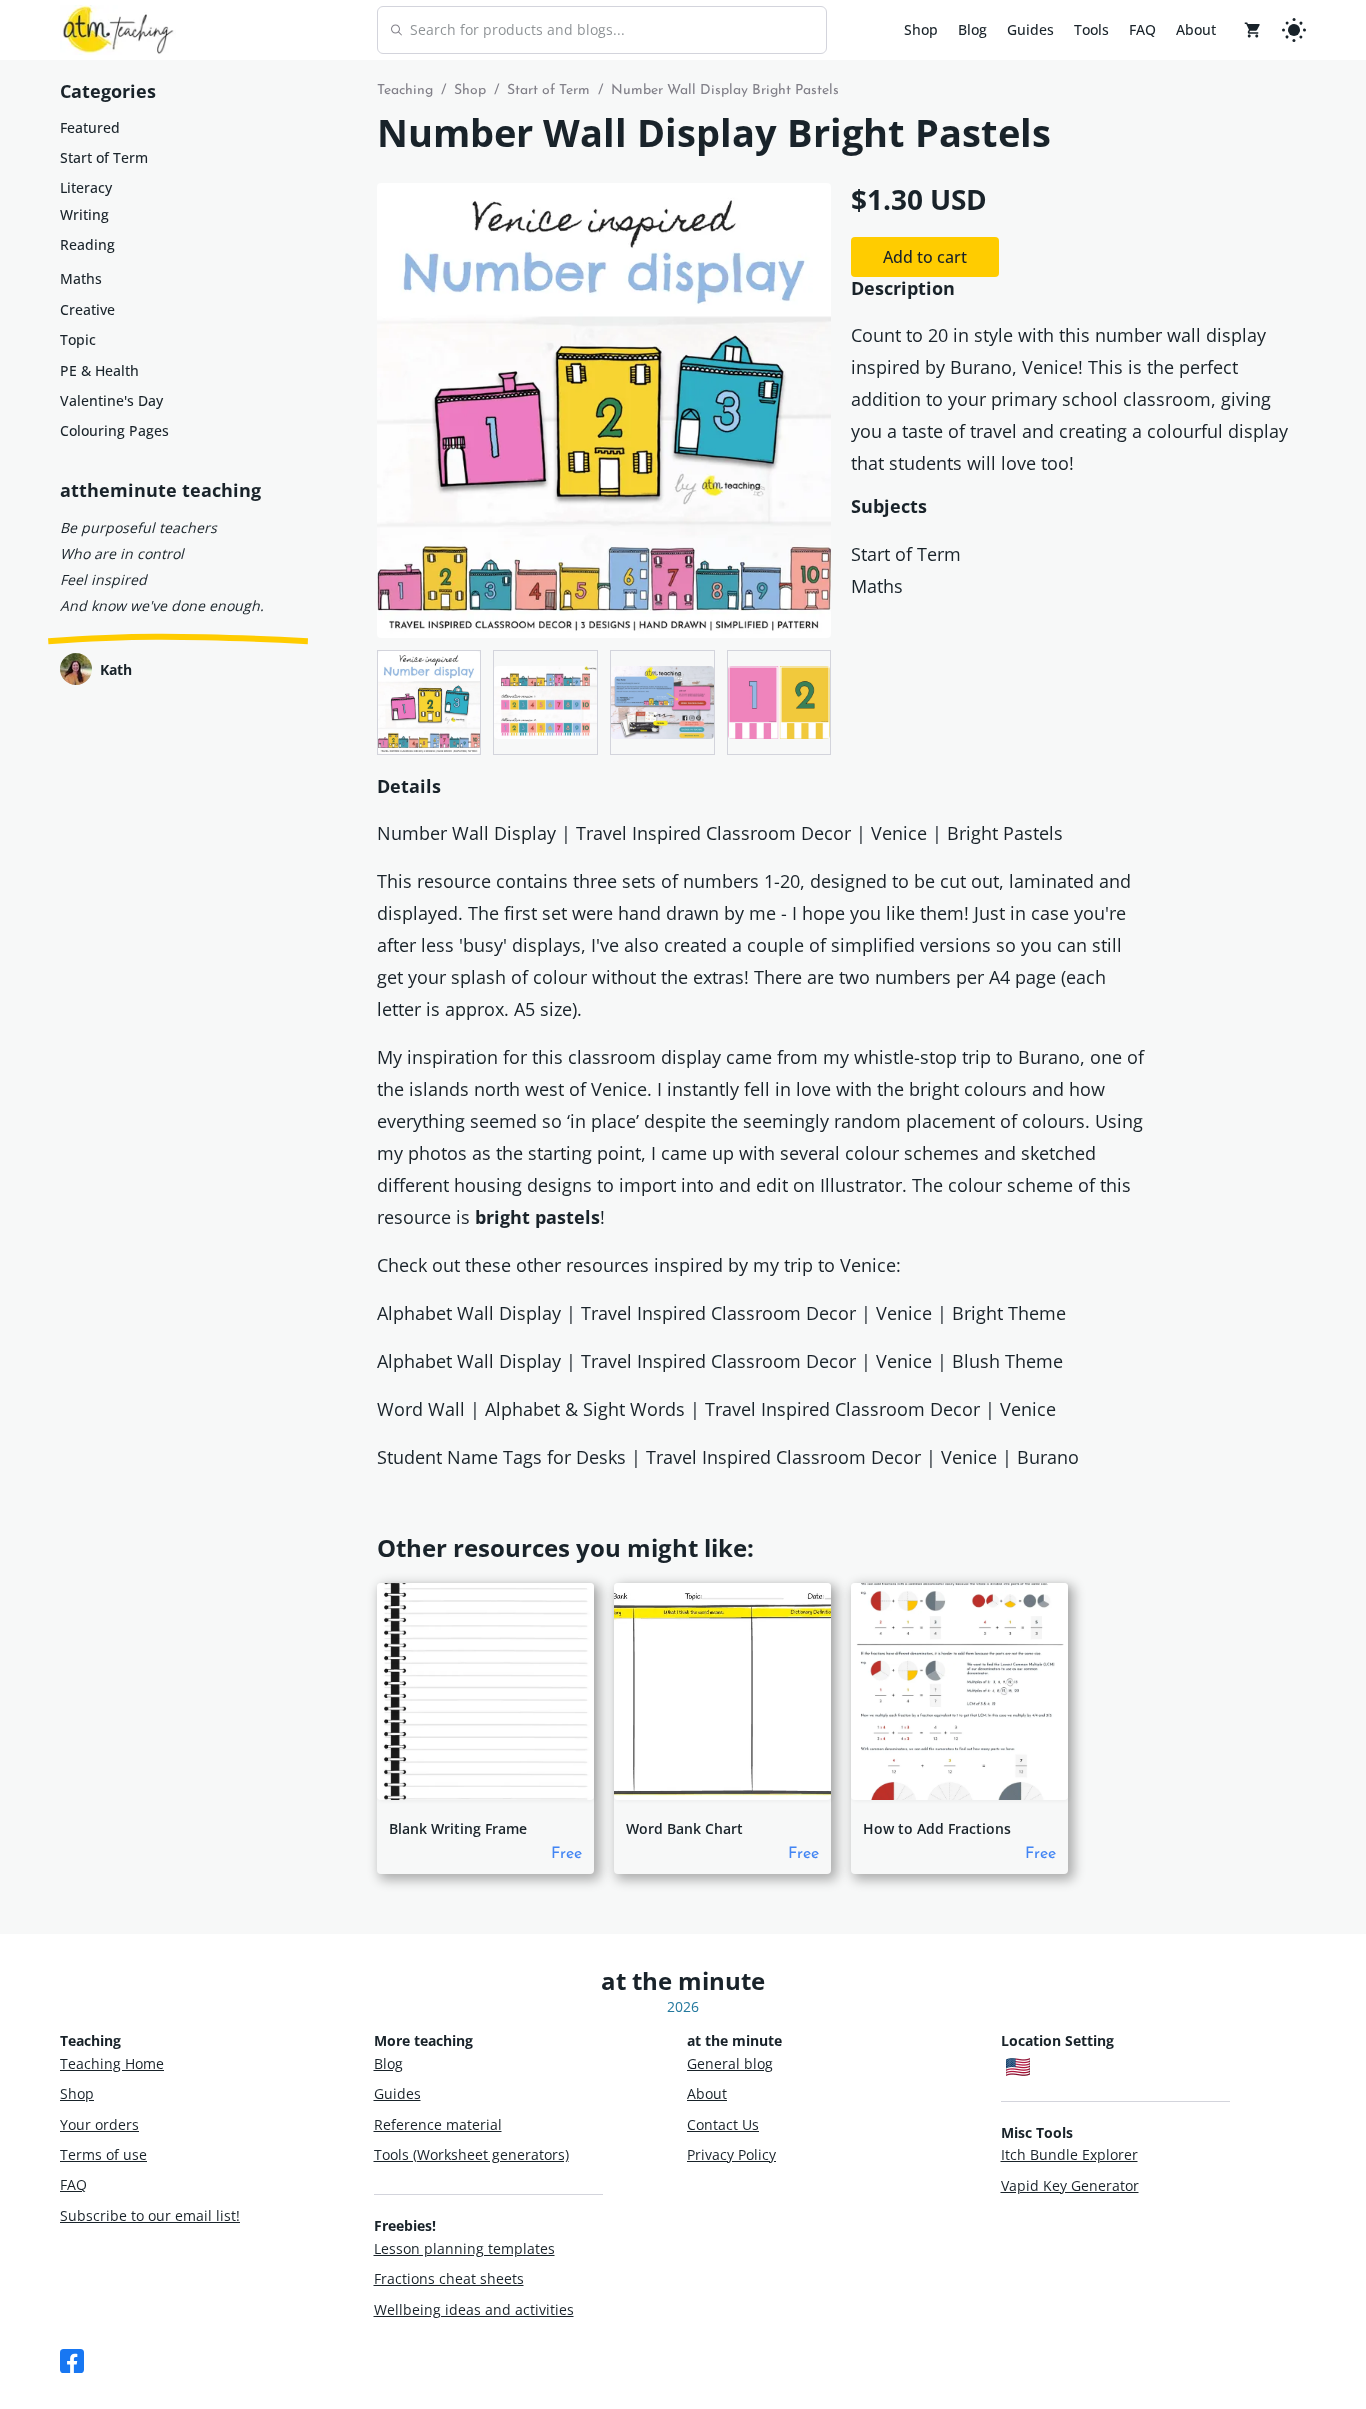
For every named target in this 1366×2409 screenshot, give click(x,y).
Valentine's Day (111, 400)
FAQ (1142, 29)
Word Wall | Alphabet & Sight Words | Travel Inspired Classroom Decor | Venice (716, 1409)
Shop (921, 29)
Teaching (405, 90)
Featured (90, 127)
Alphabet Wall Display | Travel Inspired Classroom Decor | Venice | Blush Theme (720, 1361)
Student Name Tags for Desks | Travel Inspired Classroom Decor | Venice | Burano (728, 1457)
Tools (1091, 29)
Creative (87, 309)
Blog (972, 29)
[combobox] (602, 30)
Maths (81, 278)
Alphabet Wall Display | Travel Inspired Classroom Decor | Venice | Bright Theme (721, 1313)
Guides (1030, 29)
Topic (78, 339)
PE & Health (99, 370)
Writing (84, 214)
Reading (87, 244)
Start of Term (104, 157)
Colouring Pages (114, 430)
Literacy (86, 187)
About (1196, 29)
